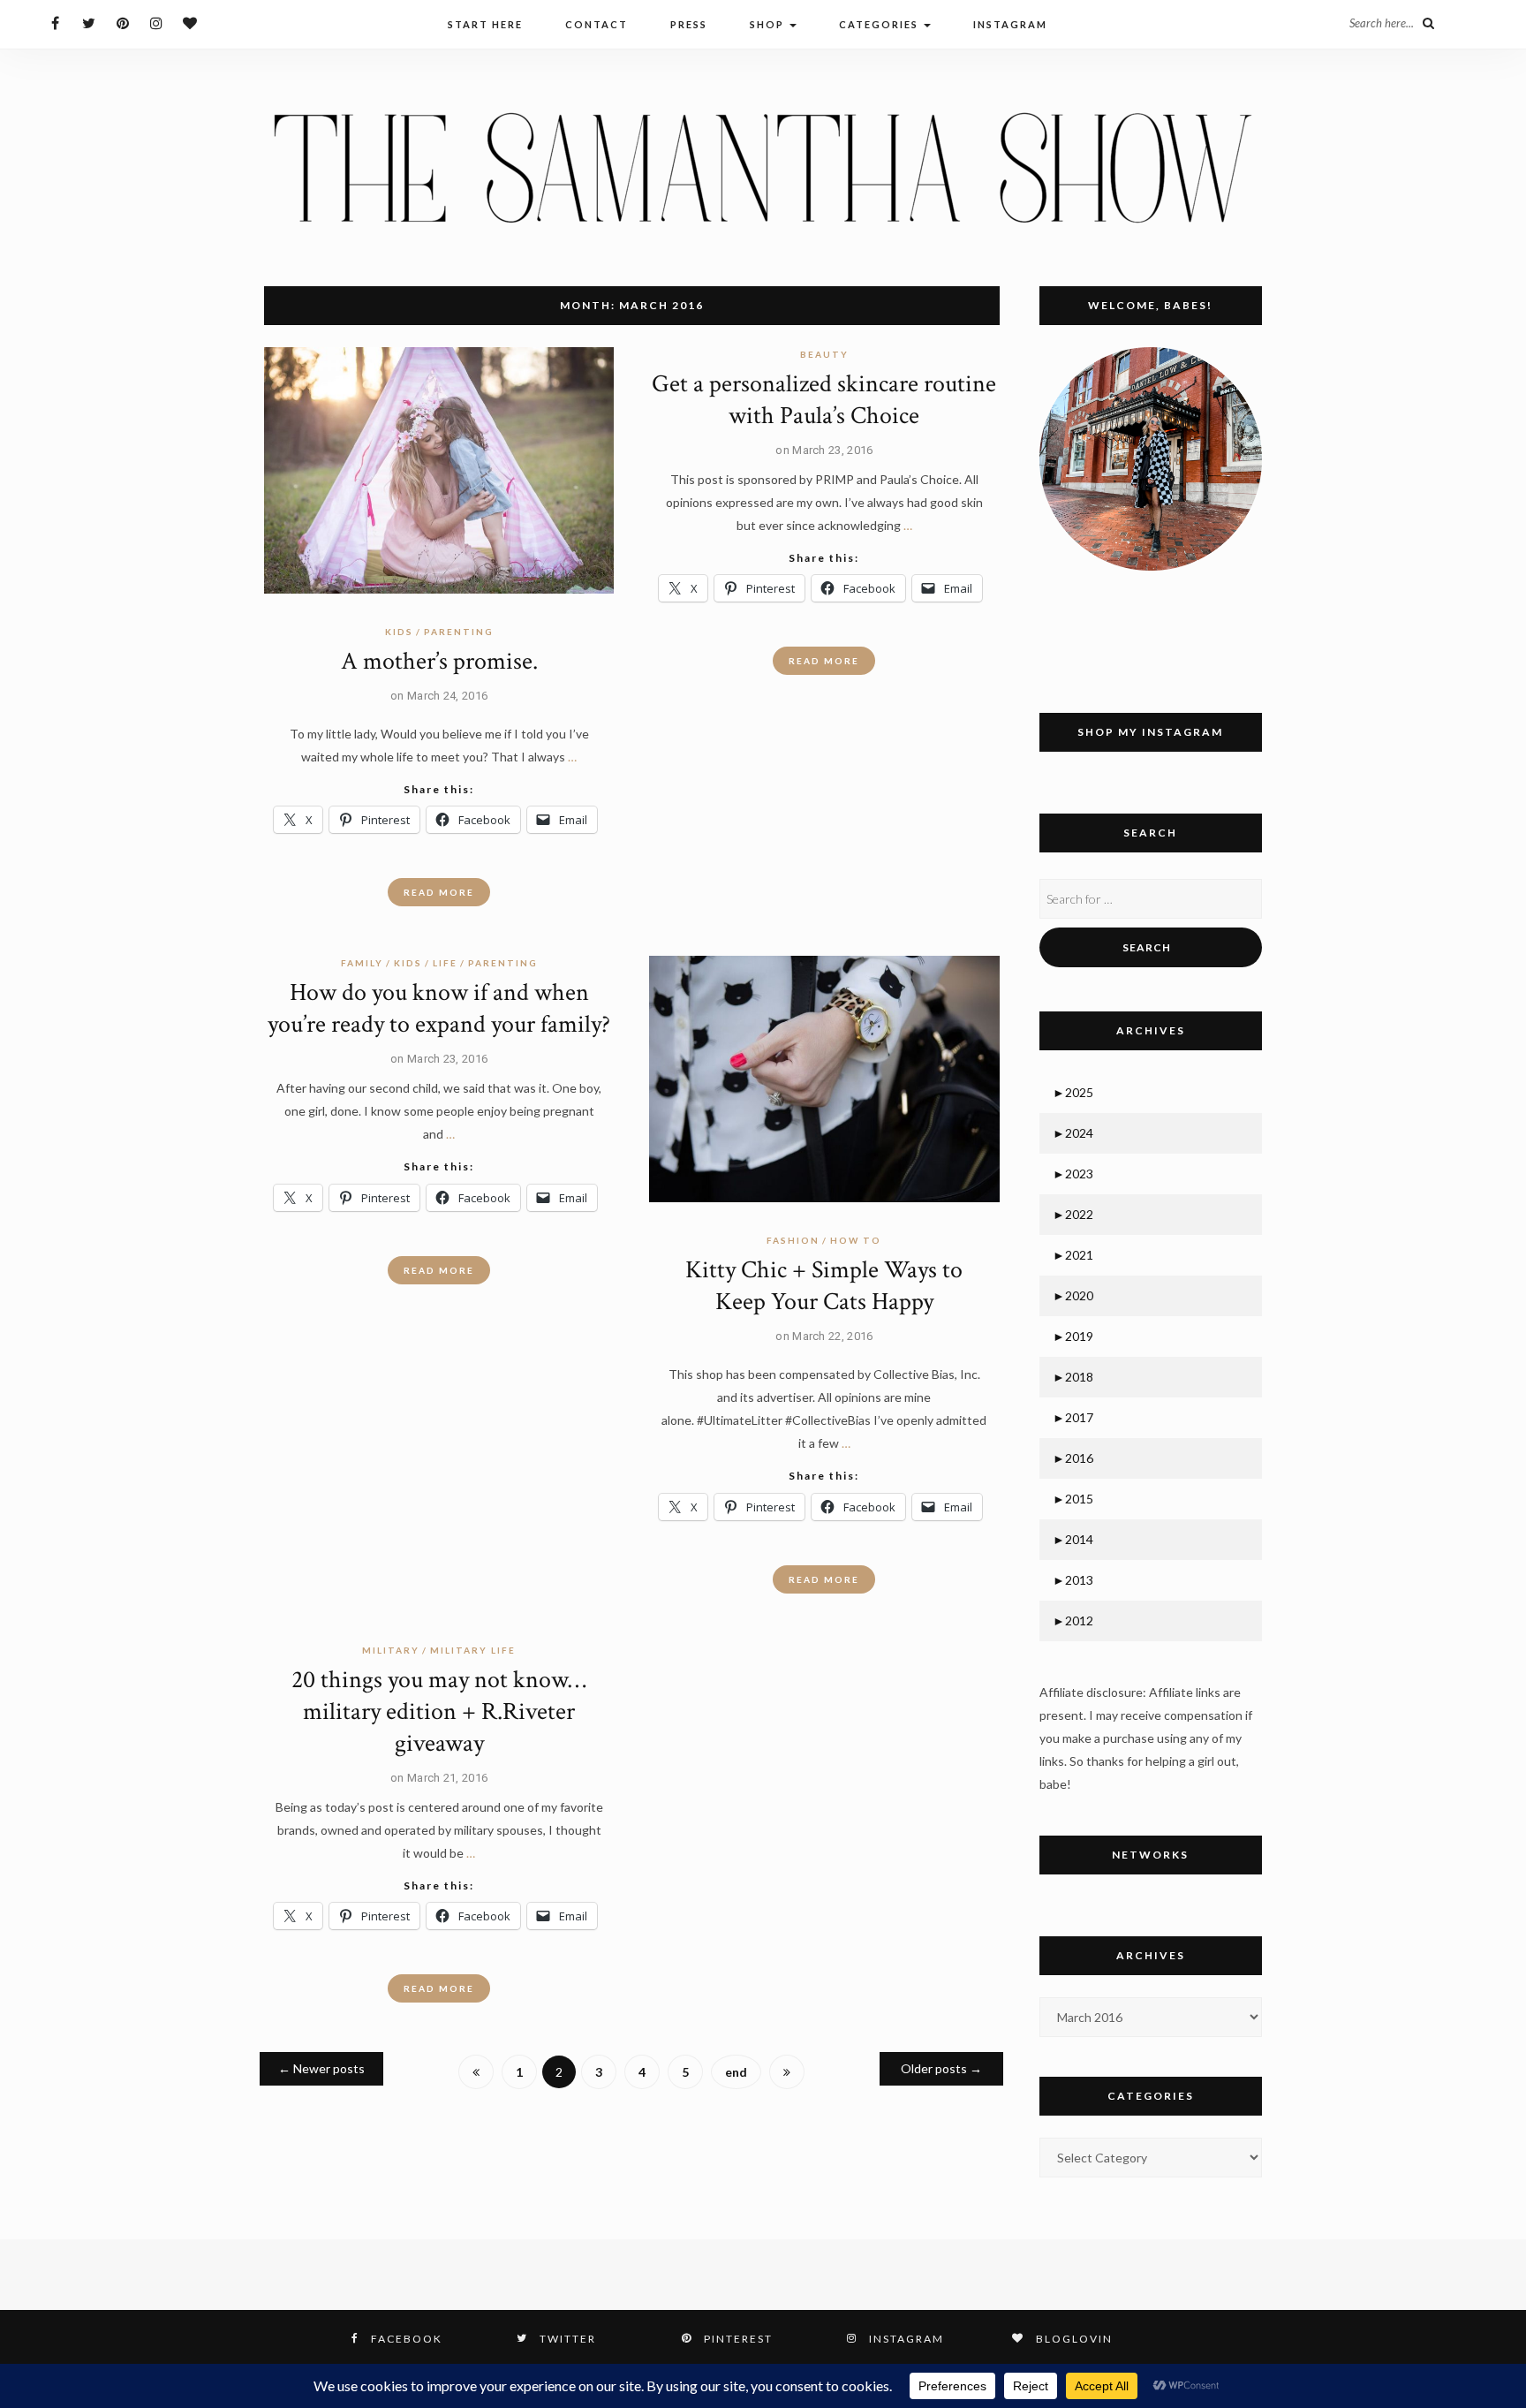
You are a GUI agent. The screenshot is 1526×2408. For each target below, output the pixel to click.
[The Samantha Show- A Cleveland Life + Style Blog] (763, 167)
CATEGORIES (880, 24)
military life (473, 1650)
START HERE (485, 24)
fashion (793, 1240)
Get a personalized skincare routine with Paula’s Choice (824, 400)
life (445, 963)
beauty (824, 354)
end (736, 2072)
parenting (459, 632)
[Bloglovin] (189, 23)
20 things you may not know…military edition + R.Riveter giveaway (439, 1711)
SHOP (769, 24)
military (391, 1650)
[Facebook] (55, 23)
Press (689, 24)
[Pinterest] (122, 23)
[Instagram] (156, 23)
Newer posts (321, 2068)
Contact (597, 24)
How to (856, 1240)
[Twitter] (89, 23)
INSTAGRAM (1010, 24)
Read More (439, 892)
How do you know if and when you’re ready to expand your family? (439, 1008)
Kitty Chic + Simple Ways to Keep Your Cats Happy (824, 1286)
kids (399, 632)
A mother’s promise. (439, 661)
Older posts (941, 2068)
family (362, 963)
